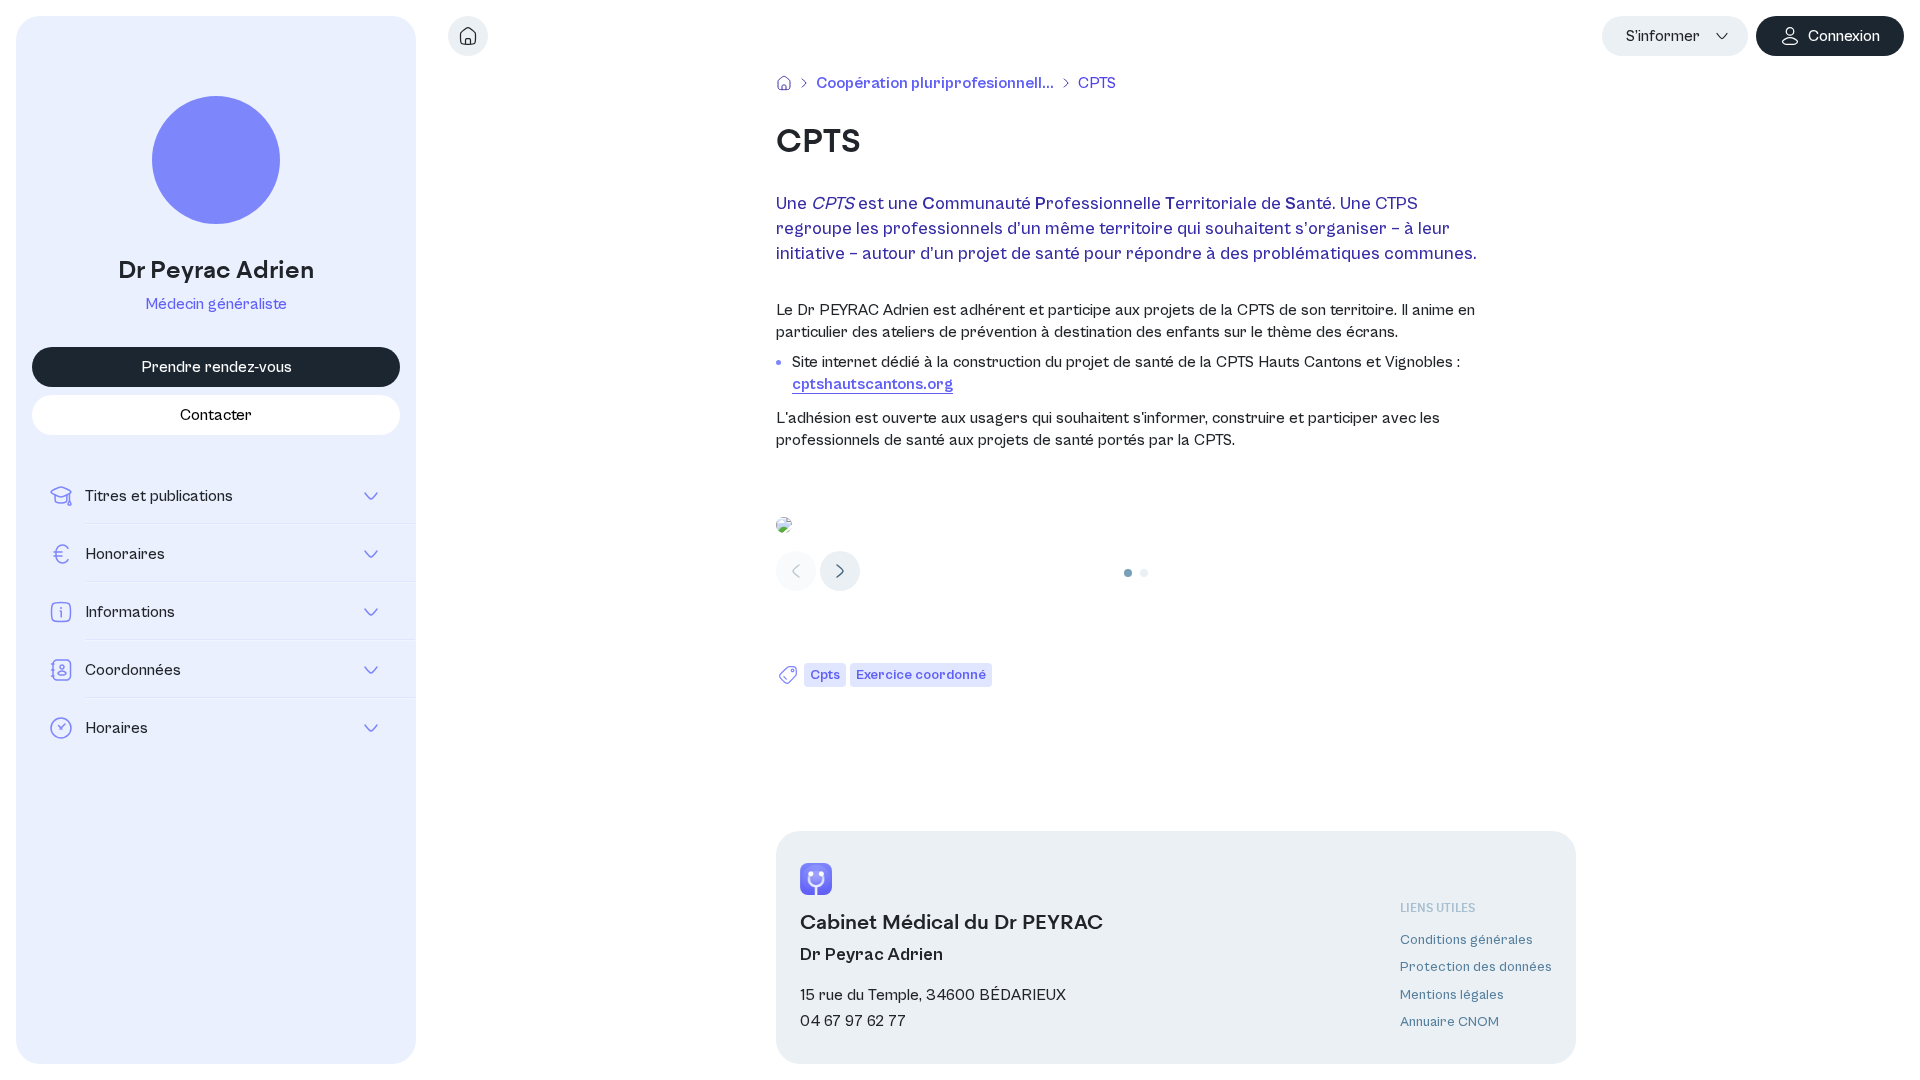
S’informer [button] (1663, 36)
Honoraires (125, 554)
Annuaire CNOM (1449, 1022)
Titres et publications (159, 496)
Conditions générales (1466, 940)
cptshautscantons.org (872, 384)
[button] (840, 571)
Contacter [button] (216, 415)
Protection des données (1476, 967)
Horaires (116, 728)
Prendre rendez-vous (216, 367)
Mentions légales (1452, 995)
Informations (130, 612)
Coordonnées (133, 670)
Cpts (825, 675)
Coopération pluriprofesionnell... (935, 83)
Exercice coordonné (921, 675)
